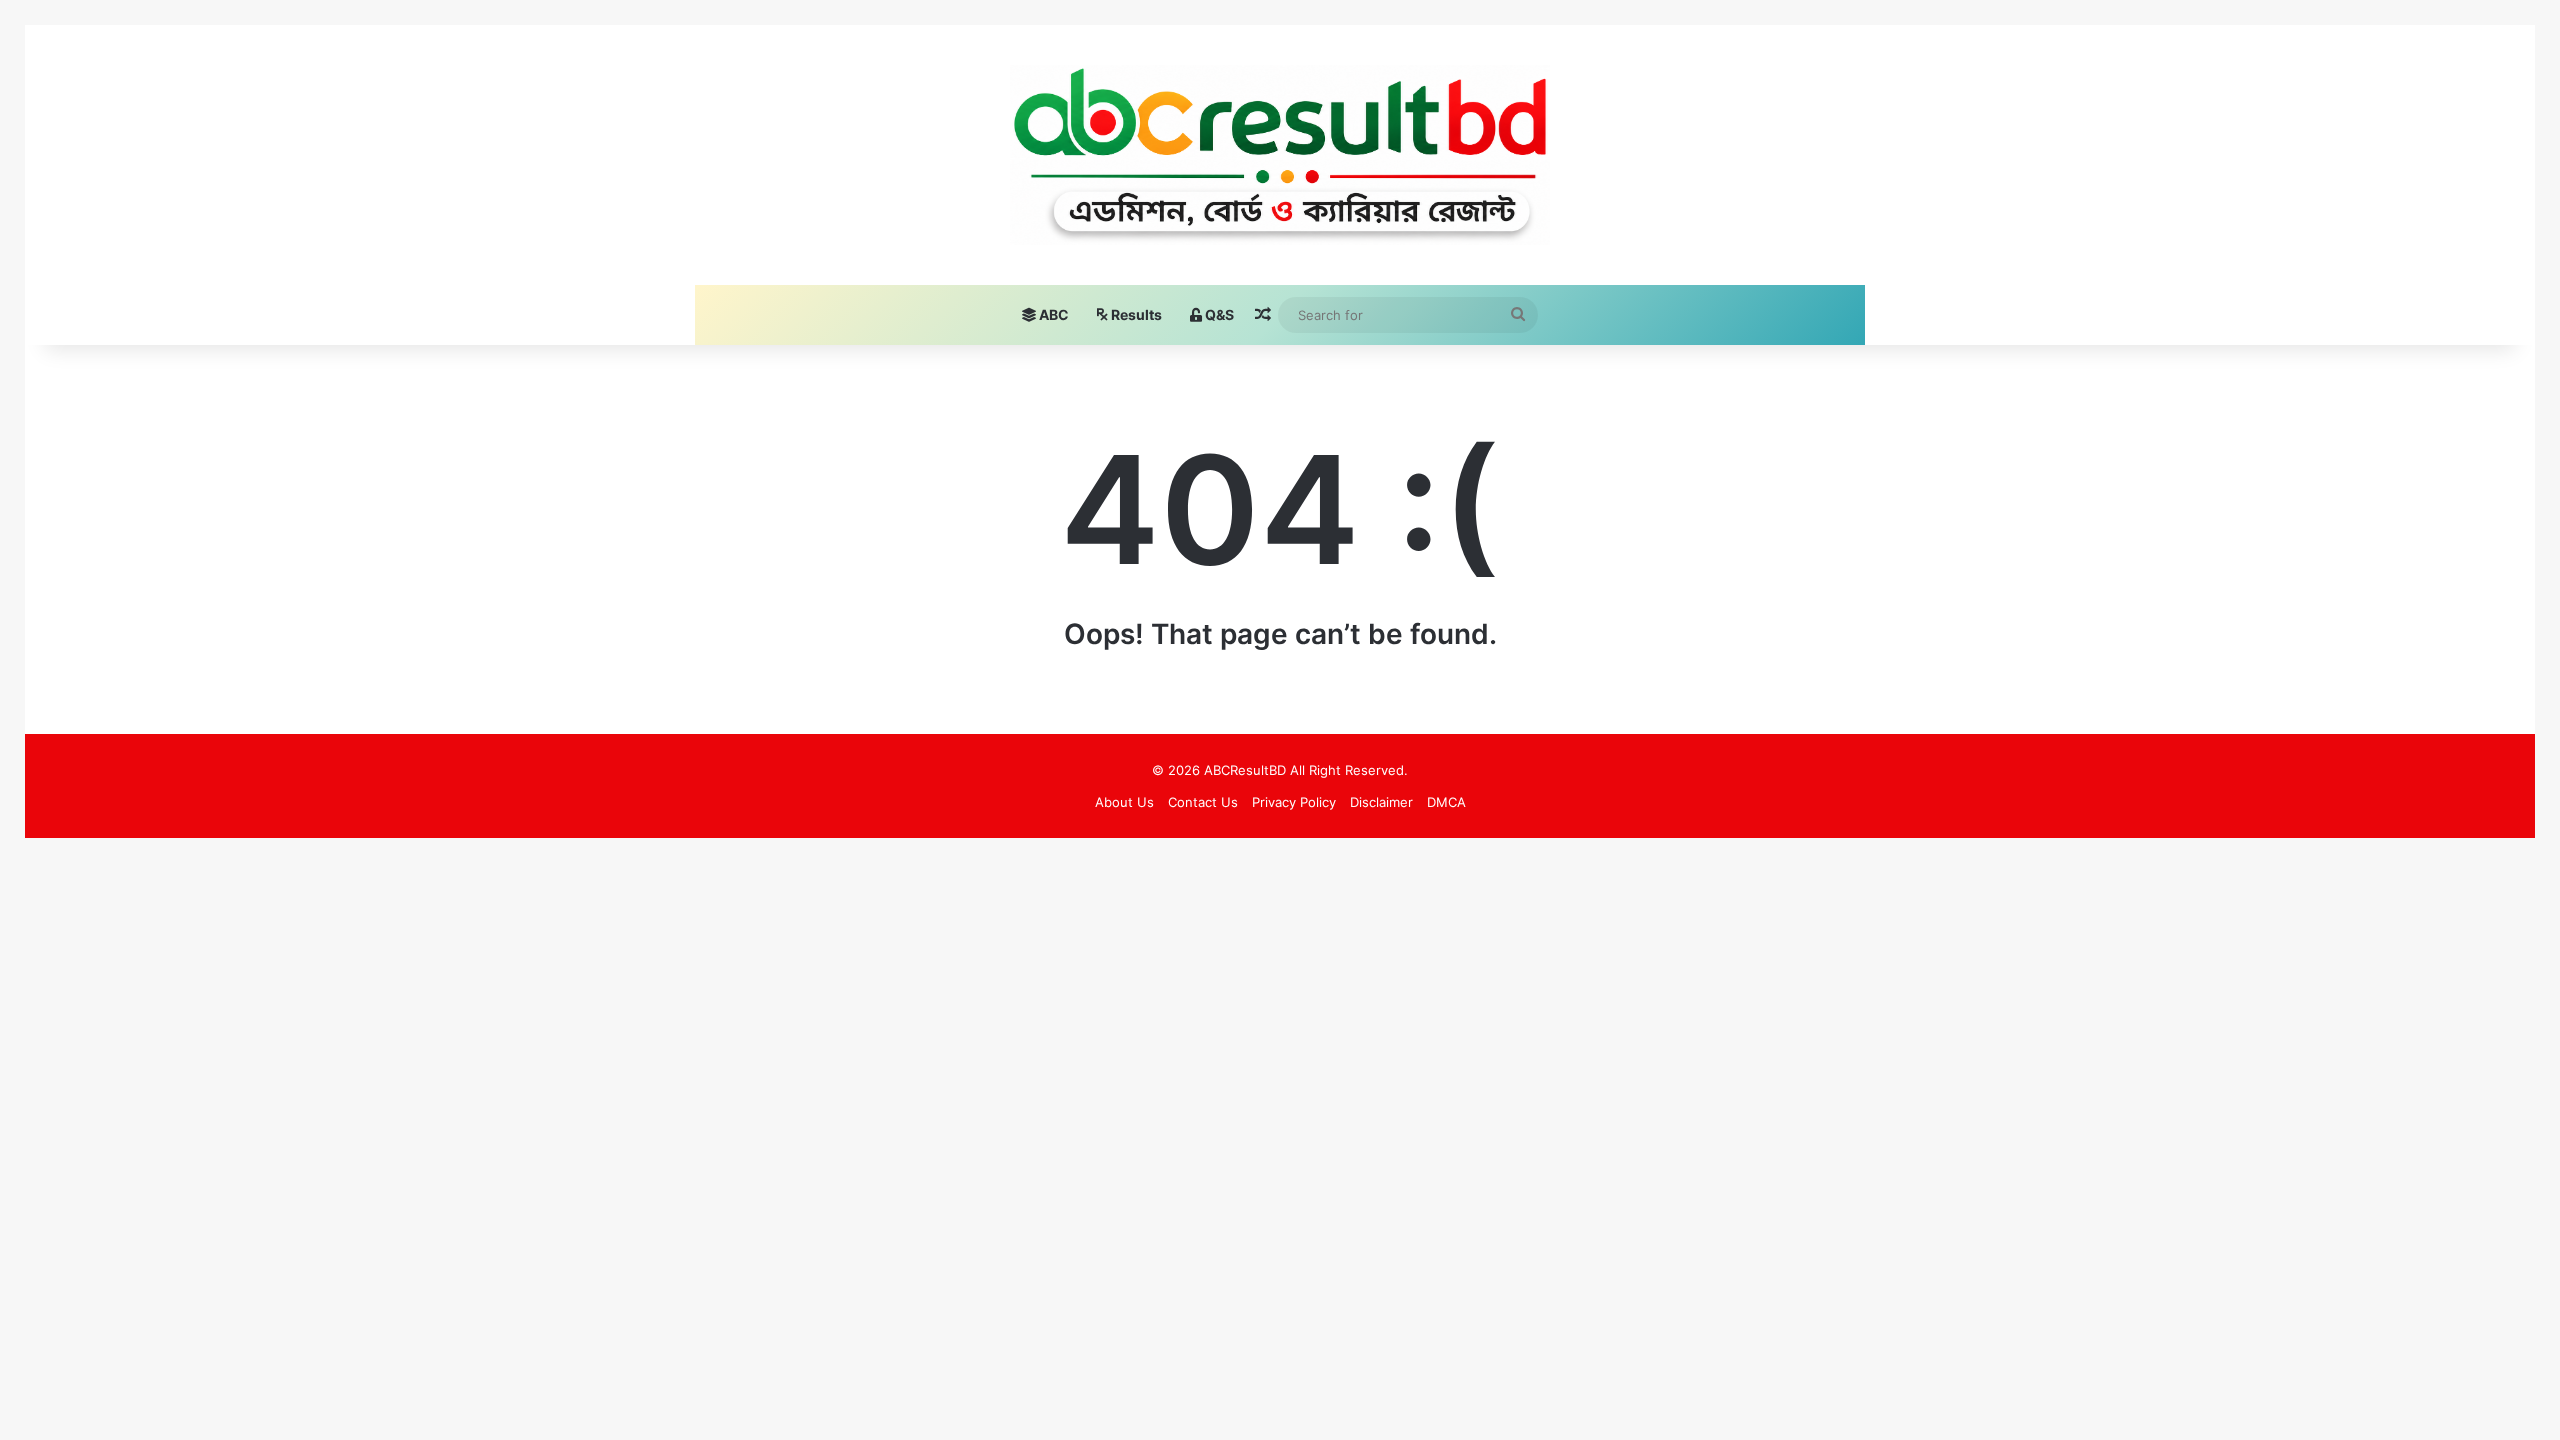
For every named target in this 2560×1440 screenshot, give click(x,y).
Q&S (1218, 314)
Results (1135, 314)
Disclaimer (1381, 802)
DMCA (1446, 802)
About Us (1124, 802)
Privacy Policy (1294, 802)
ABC (1052, 314)
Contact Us (1203, 802)
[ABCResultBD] (1280, 155)
